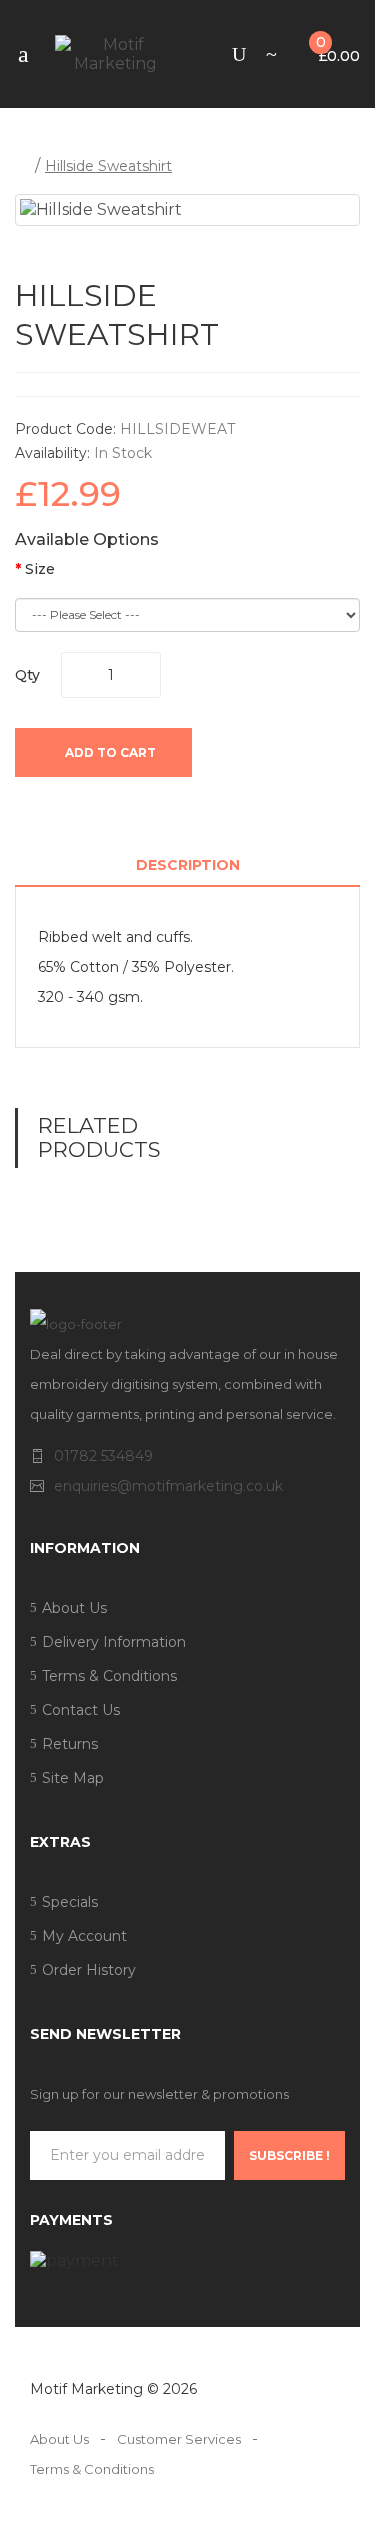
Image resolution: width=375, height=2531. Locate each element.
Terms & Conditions (109, 1676)
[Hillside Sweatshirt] (187, 210)
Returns (70, 1744)
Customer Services (179, 2439)
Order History (89, 1970)
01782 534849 (103, 1456)
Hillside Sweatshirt (108, 166)
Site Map (73, 1778)
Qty (27, 675)
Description (188, 865)
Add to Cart (109, 752)
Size (40, 569)
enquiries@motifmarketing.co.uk (168, 1486)
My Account (84, 1936)
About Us (74, 1608)
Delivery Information (114, 1642)
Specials (70, 1902)
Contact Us (81, 1710)
